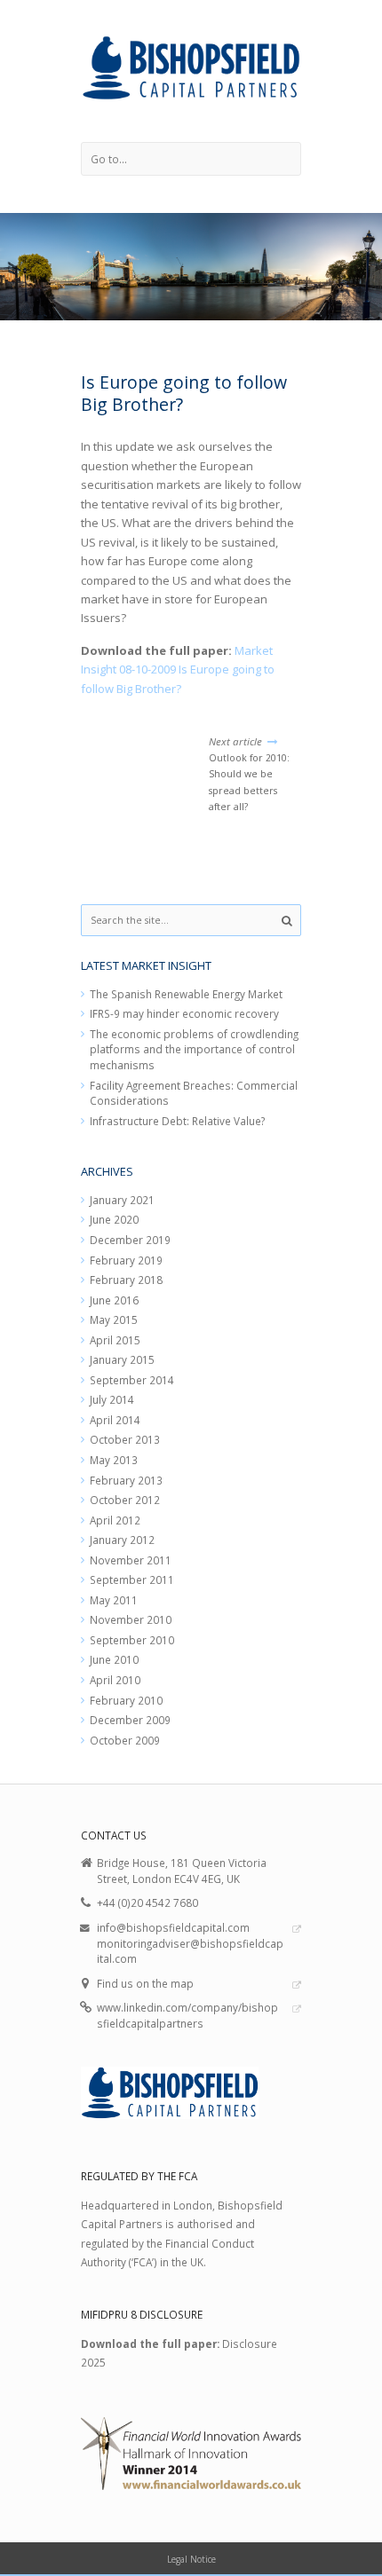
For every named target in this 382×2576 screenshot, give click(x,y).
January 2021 (122, 1200)
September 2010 (132, 1640)
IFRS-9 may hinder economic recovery (184, 1013)
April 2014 (115, 1420)
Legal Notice (191, 2559)
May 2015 (114, 1320)
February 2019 (126, 1260)
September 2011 (132, 1579)
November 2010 (131, 1619)
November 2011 (131, 1560)
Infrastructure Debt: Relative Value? (177, 1121)
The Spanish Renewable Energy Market (186, 994)
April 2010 (115, 1680)
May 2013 (114, 1460)
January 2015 (122, 1359)
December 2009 (130, 1720)
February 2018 (126, 1280)
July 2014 (112, 1399)
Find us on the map (145, 1983)
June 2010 (114, 1659)
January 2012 (122, 1540)
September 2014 (132, 1380)
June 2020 (114, 1219)
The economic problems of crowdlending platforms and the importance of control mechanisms (194, 1049)
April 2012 (115, 1520)
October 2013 (125, 1439)
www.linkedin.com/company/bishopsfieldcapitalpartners (187, 2015)
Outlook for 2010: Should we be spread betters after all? (249, 774)
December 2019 (130, 1240)
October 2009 (125, 1740)
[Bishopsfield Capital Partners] (191, 71)
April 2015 (115, 1340)
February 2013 (126, 1480)
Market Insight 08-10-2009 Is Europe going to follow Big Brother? (178, 670)
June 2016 (114, 1300)
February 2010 (126, 1700)
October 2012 (125, 1500)
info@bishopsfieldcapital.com (173, 1927)
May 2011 (114, 1600)
